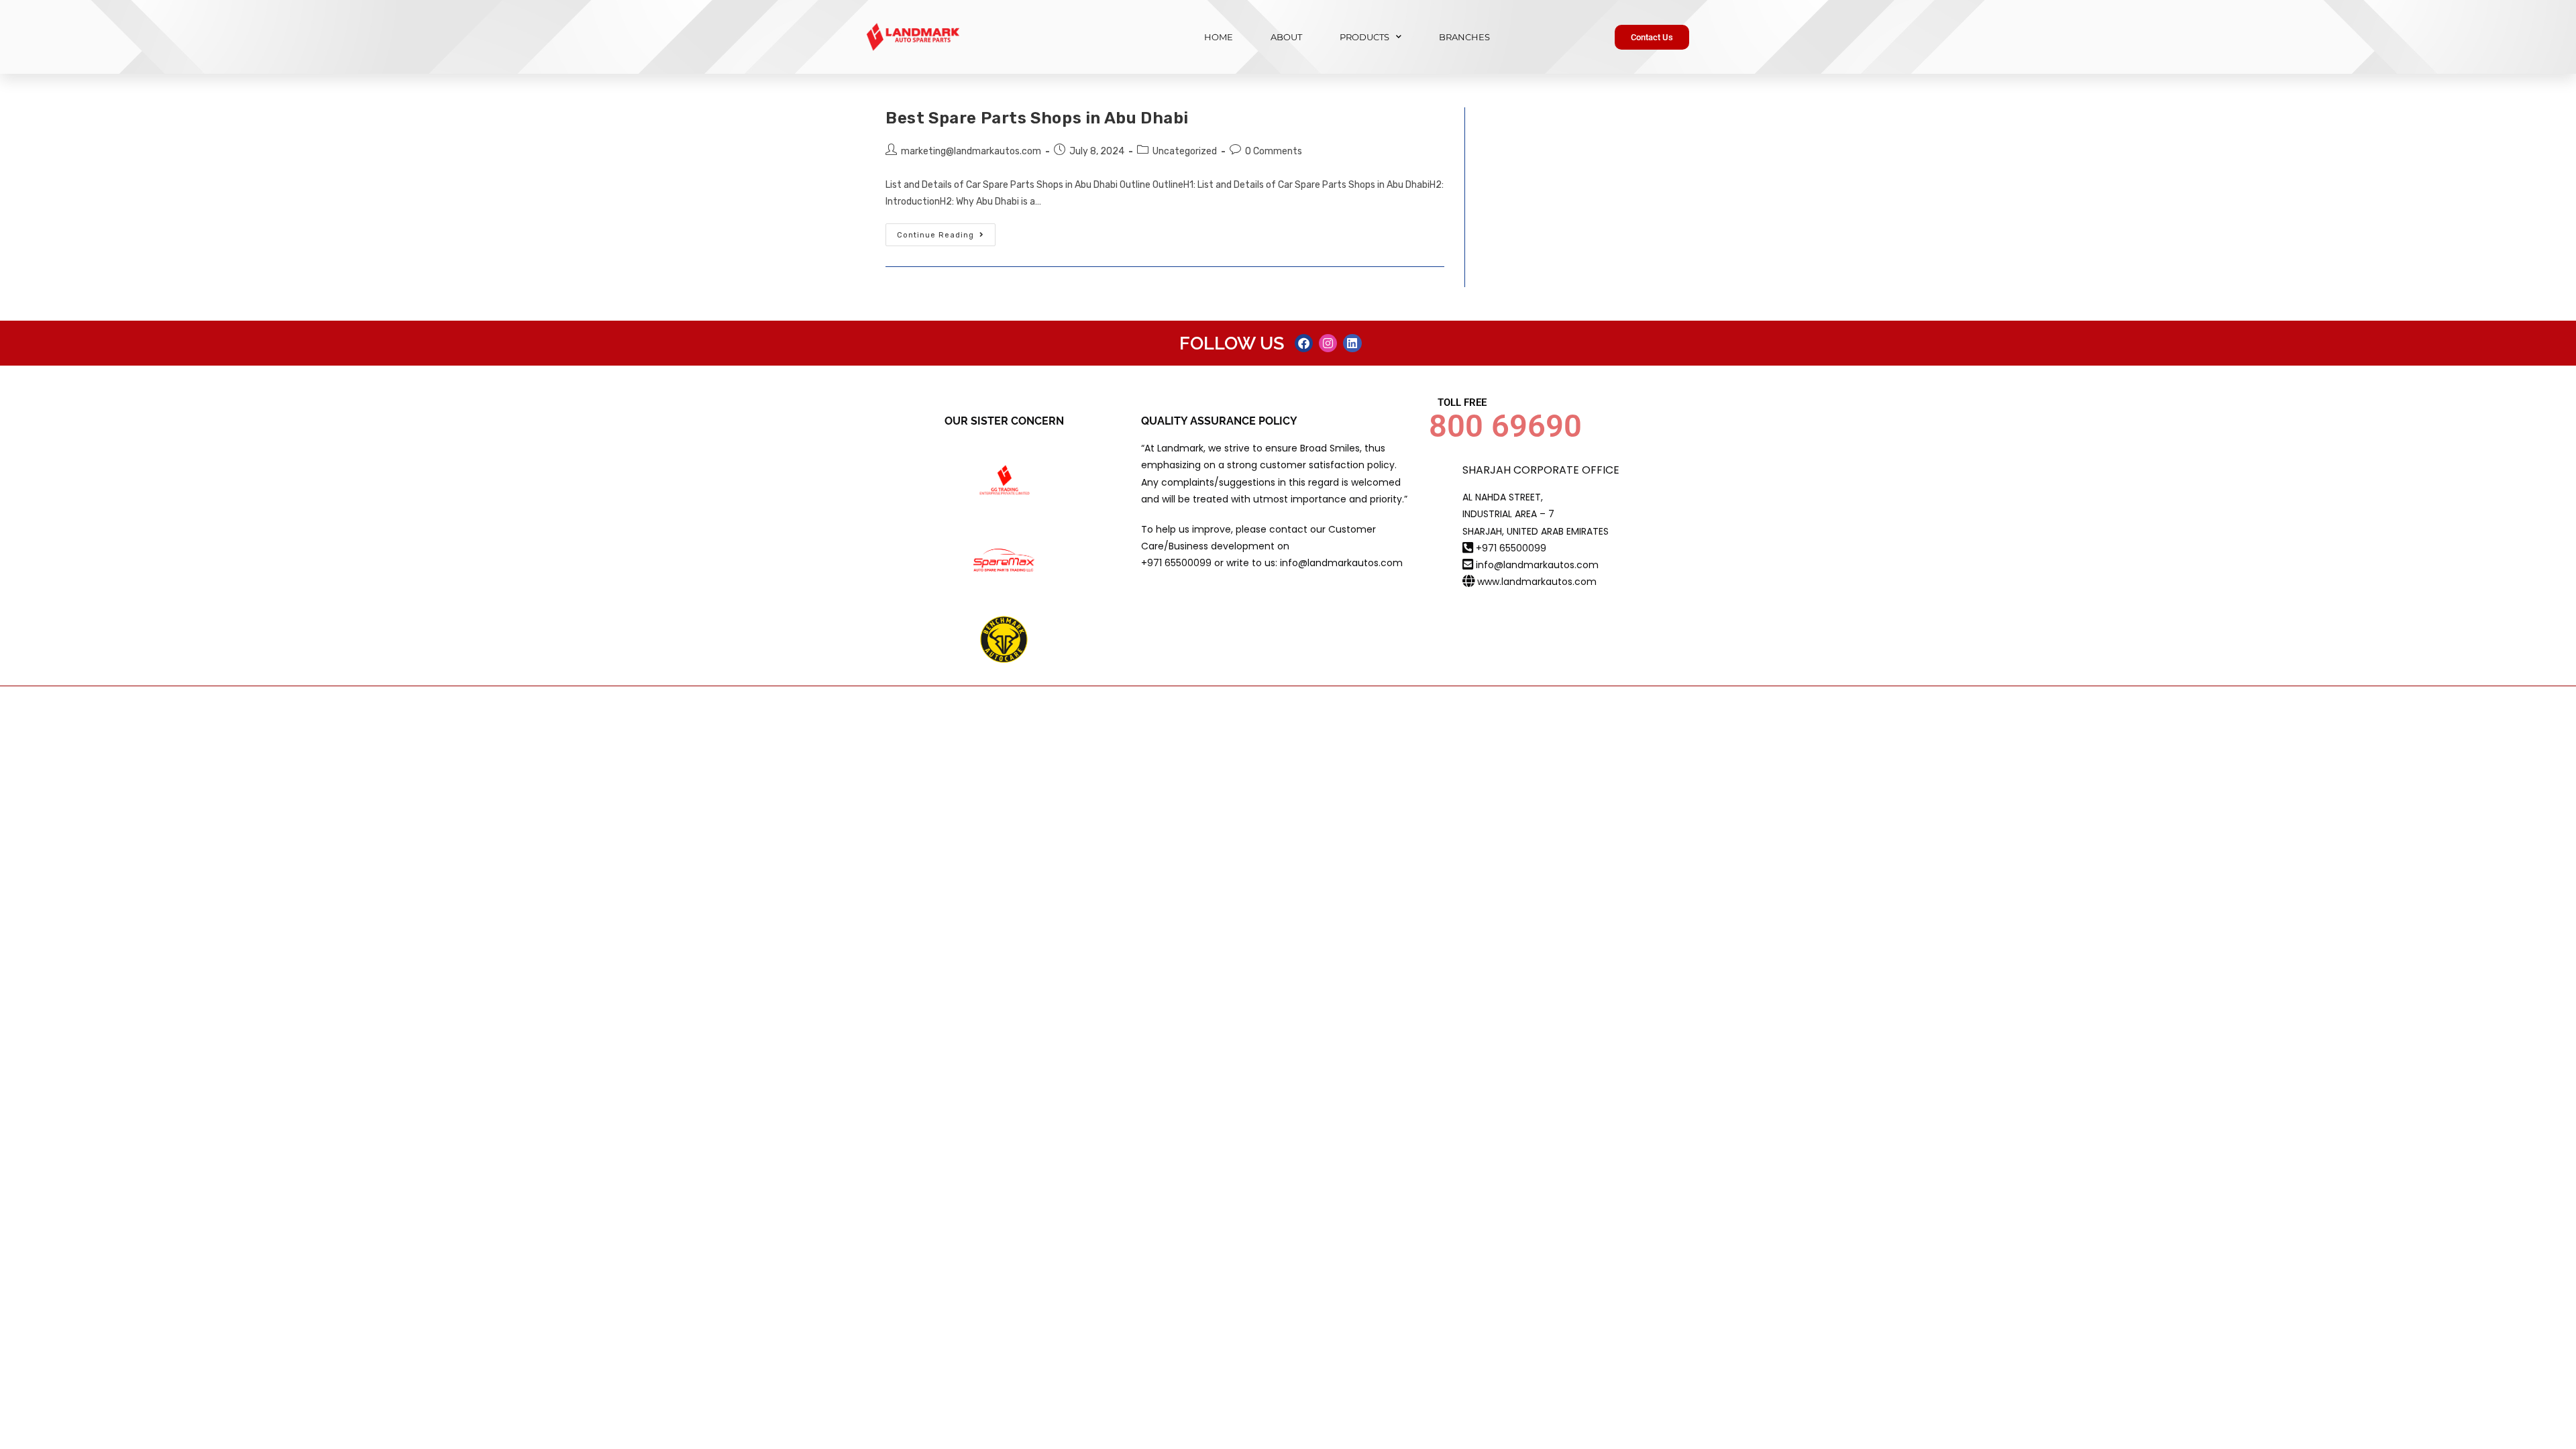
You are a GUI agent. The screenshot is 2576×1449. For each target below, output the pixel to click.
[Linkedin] (1352, 343)
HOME (1219, 37)
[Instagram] (1328, 343)
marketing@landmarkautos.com (971, 151)
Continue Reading (946, 231)
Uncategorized (1185, 151)
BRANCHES (1464, 37)
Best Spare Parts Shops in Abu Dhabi (1037, 118)
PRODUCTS (1364, 37)
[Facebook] (1304, 343)
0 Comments (1274, 151)
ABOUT (1286, 37)
